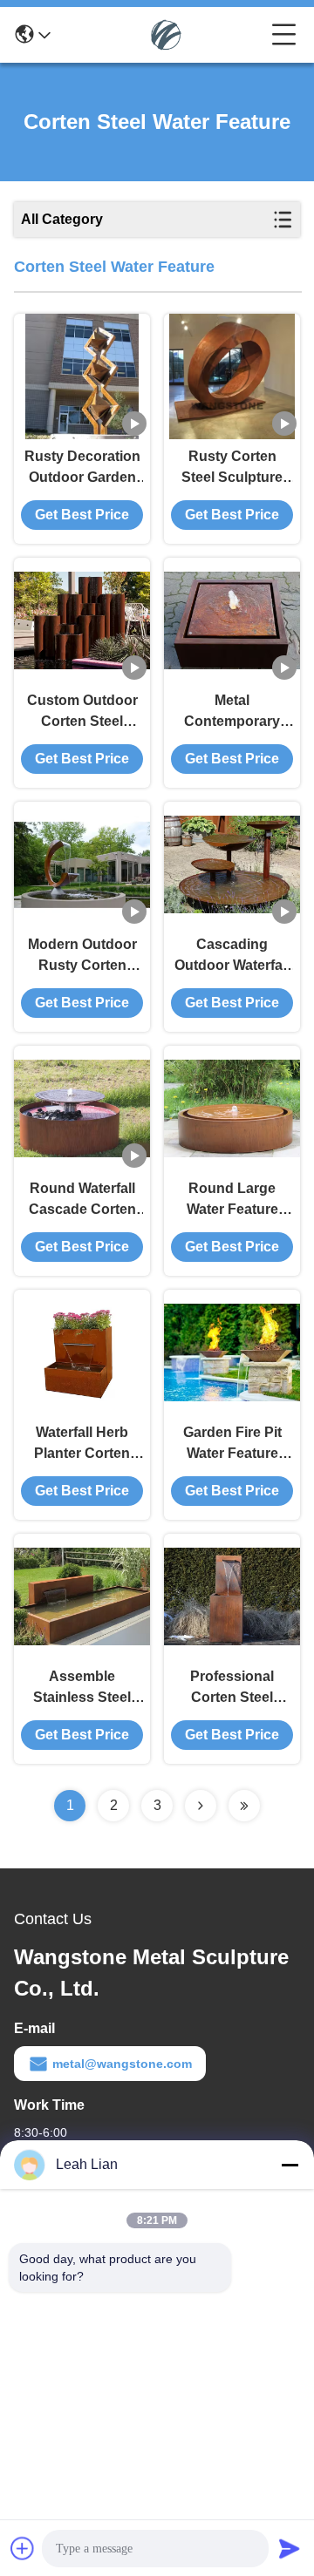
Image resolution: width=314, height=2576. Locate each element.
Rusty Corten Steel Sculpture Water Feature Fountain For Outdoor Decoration (232, 468)
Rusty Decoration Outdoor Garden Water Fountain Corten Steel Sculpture (82, 468)
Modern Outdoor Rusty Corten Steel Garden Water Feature (82, 956)
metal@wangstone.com (122, 2064)
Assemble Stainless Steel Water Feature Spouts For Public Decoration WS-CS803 (82, 1688)
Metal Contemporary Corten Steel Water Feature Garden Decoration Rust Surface (232, 712)
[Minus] (290, 2165)
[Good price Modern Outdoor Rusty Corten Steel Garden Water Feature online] (82, 864)
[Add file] (23, 2548)
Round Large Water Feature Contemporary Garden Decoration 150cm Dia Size (232, 1200)
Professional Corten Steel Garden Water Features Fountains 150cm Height (232, 1688)
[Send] (290, 2548)
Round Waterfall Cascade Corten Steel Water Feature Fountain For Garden (82, 1200)
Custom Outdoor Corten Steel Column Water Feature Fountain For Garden (82, 712)
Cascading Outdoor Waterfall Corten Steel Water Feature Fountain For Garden (232, 956)
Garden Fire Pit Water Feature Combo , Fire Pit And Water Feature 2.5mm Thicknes (232, 1444)
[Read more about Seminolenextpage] (201, 1806)
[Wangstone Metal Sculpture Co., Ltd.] (161, 35)
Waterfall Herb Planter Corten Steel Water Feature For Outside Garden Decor (82, 1444)
